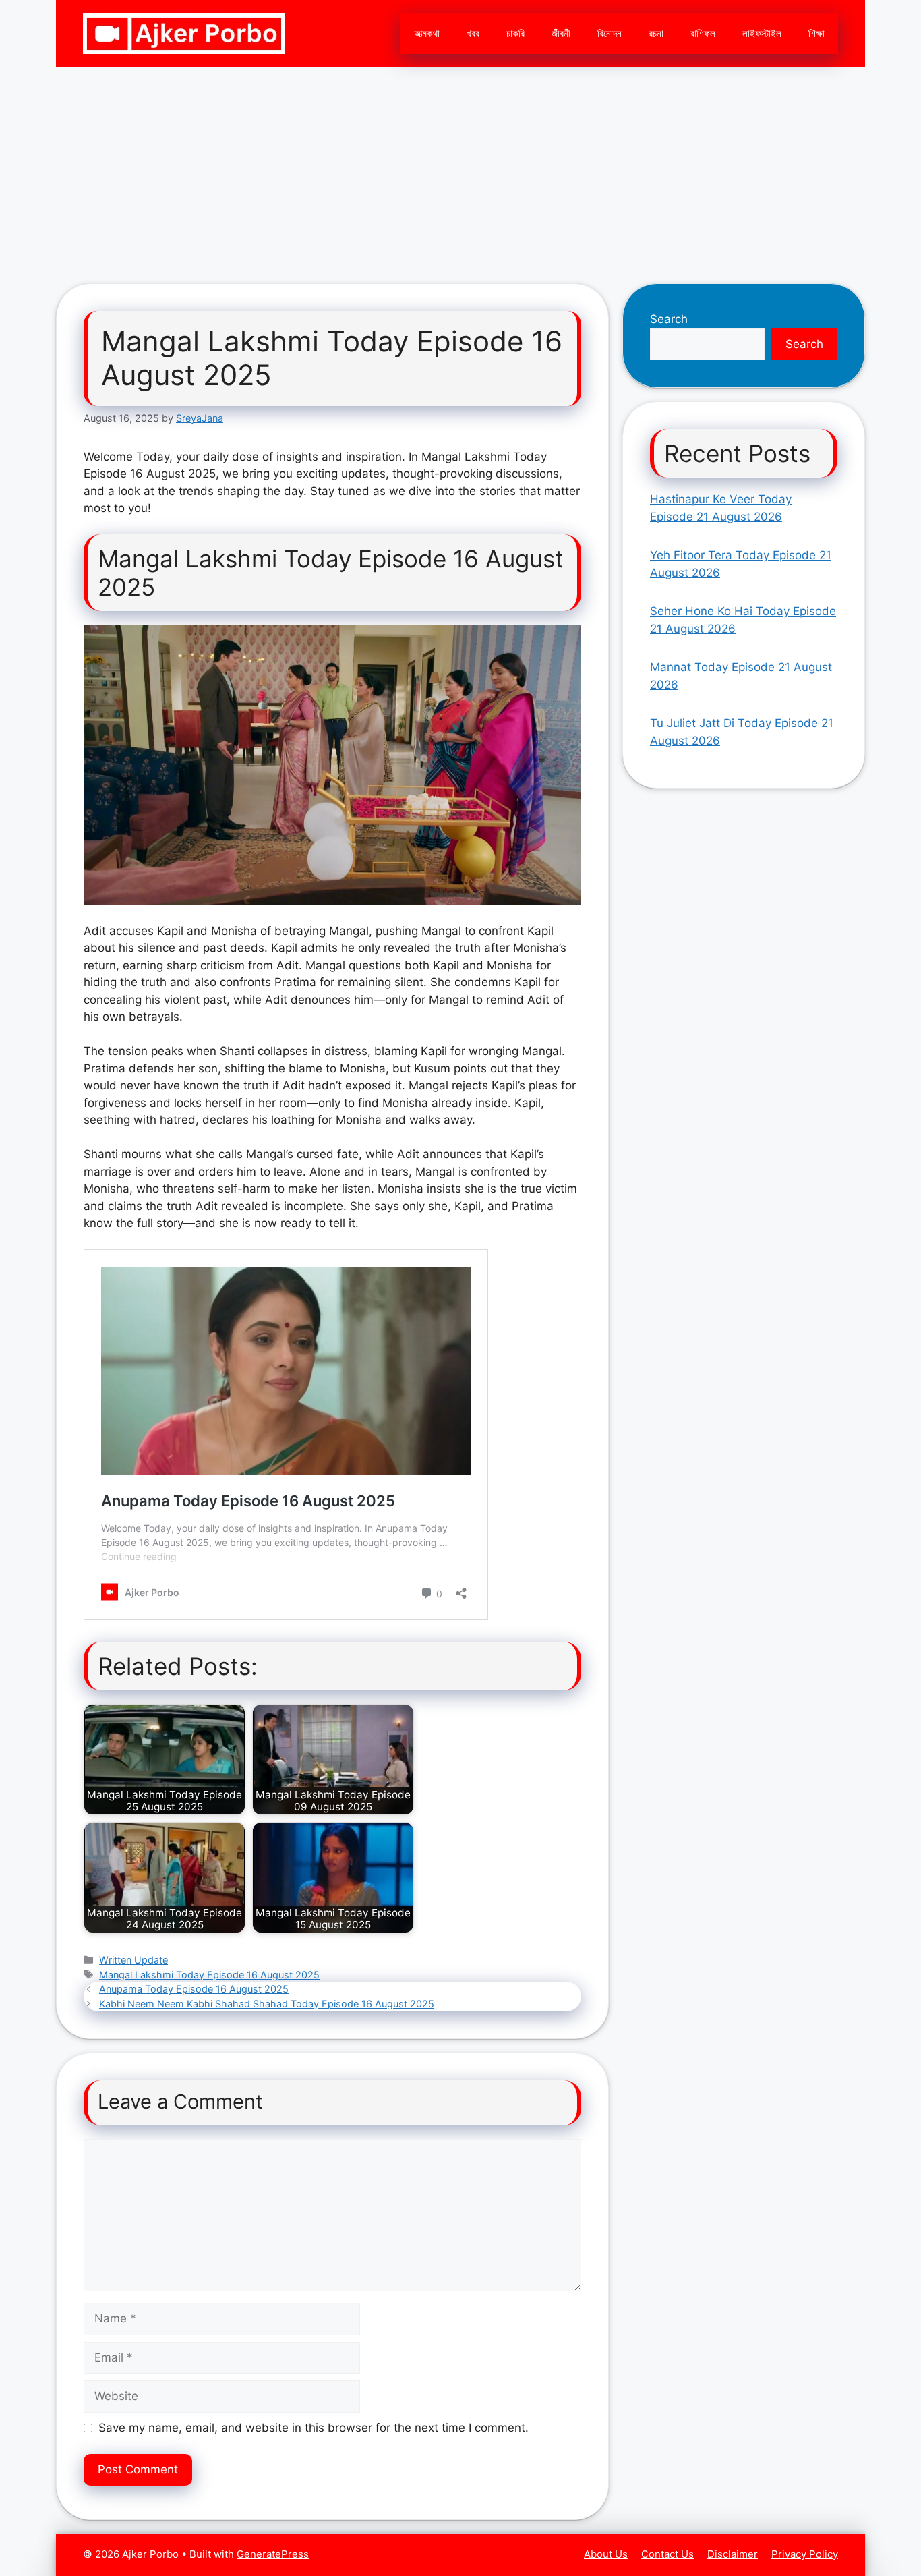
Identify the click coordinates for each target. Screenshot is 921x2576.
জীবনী (561, 33)
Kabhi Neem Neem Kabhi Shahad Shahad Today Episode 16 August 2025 (267, 2004)
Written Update (133, 1960)
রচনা (656, 33)
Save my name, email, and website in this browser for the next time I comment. (314, 2428)
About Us (606, 2554)
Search (669, 319)
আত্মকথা (427, 33)
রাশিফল (703, 33)
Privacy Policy (805, 2554)
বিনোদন (610, 33)
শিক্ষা (816, 33)
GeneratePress (273, 2554)
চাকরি (515, 33)
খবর (473, 33)
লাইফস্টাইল (762, 33)
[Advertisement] (460, 169)
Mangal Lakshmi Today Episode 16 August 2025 (209, 1975)
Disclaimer (733, 2554)
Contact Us (667, 2554)
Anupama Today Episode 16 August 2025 (194, 1989)
